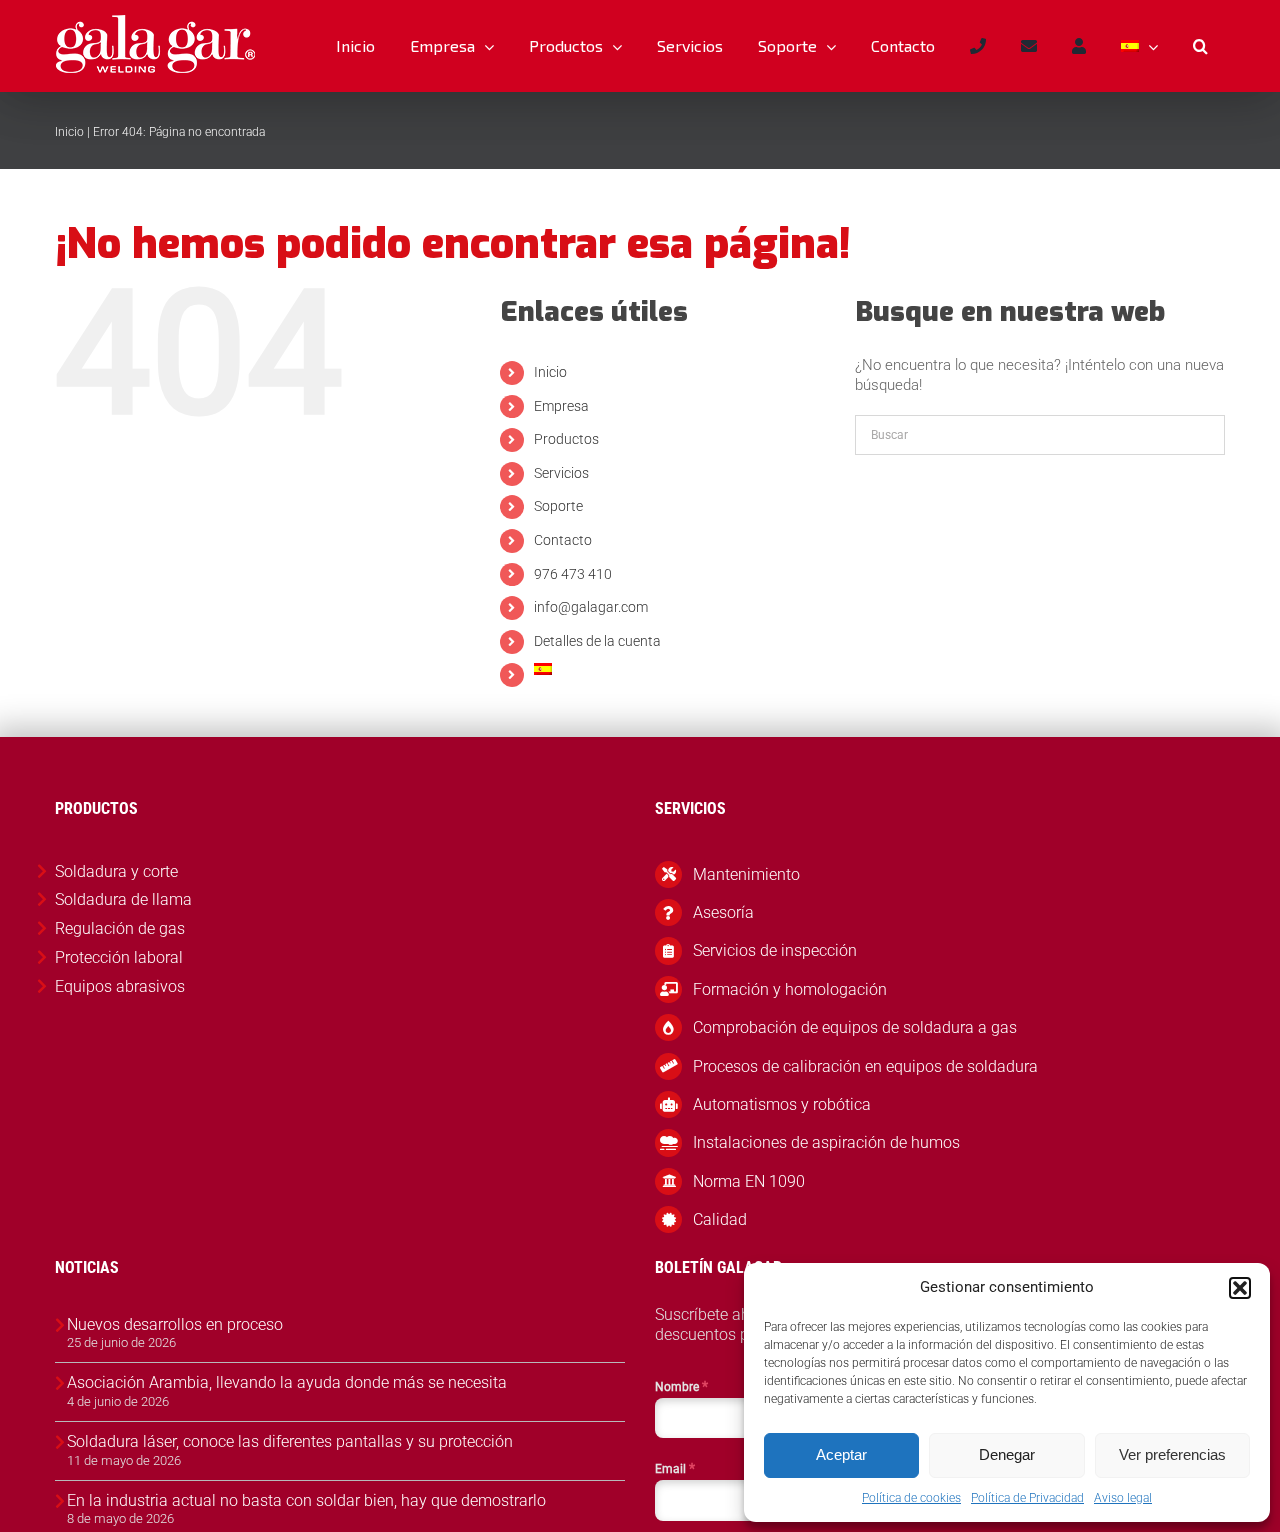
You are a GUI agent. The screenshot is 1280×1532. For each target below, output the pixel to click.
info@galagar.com (591, 607)
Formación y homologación (790, 989)
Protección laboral (119, 957)
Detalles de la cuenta (597, 641)
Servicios (561, 473)
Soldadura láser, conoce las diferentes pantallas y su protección (290, 1441)
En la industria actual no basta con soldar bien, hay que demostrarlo (306, 1500)
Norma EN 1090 (749, 1181)
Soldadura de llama (123, 899)
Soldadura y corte (116, 871)
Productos (566, 439)
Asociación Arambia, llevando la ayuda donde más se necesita (287, 1382)
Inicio (69, 132)
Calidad (720, 1219)
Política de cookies (911, 1498)
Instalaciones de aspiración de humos (826, 1142)
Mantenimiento (746, 874)
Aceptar (841, 1454)
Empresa (561, 406)
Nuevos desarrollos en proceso (175, 1324)
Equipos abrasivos (120, 986)
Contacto (563, 540)
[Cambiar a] (1139, 46)
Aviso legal (1123, 1498)
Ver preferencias (1172, 1454)
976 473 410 (573, 574)
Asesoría (723, 912)
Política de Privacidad (1027, 1498)
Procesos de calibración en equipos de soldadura (865, 1066)
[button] (1240, 1288)
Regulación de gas (120, 928)
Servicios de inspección (775, 950)
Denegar (1007, 1454)
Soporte (558, 506)
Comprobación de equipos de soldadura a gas (855, 1027)
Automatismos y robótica (782, 1104)
